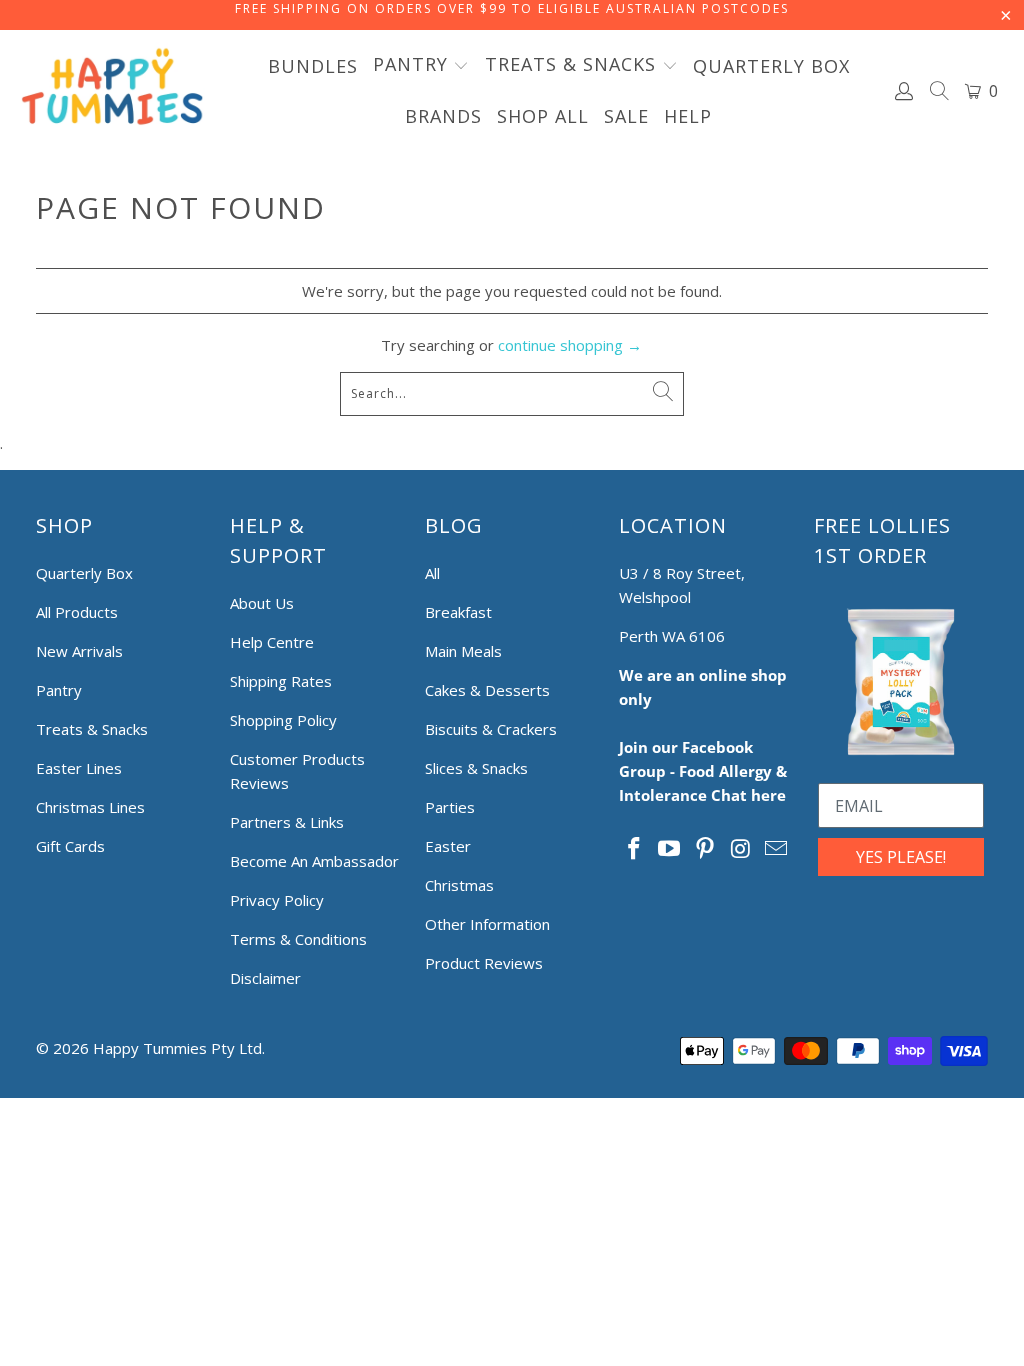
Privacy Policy (277, 900)
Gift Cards (70, 846)
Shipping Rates (281, 681)
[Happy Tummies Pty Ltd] (112, 90)
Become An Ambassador (314, 861)
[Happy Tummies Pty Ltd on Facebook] (634, 849)
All (432, 573)
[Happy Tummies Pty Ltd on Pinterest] (706, 849)
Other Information (487, 924)
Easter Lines (79, 768)
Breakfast (458, 612)
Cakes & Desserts (487, 690)
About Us (262, 603)
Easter (448, 846)
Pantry (59, 690)
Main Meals (463, 651)
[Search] (940, 93)
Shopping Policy (283, 720)
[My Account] (905, 91)
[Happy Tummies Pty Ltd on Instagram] (741, 849)
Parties (450, 807)
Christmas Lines (90, 807)
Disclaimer (265, 978)
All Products (77, 612)
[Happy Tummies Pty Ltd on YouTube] (670, 849)
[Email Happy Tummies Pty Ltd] (777, 849)
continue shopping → (570, 345)
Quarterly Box (84, 573)
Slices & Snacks (476, 768)
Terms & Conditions (298, 939)
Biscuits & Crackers (491, 729)
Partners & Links (287, 822)
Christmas (459, 885)
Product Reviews (484, 963)
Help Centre (272, 642)
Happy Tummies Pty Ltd (177, 1048)
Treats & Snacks (92, 729)
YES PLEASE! (901, 857)
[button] (421, 66)
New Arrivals (79, 651)
